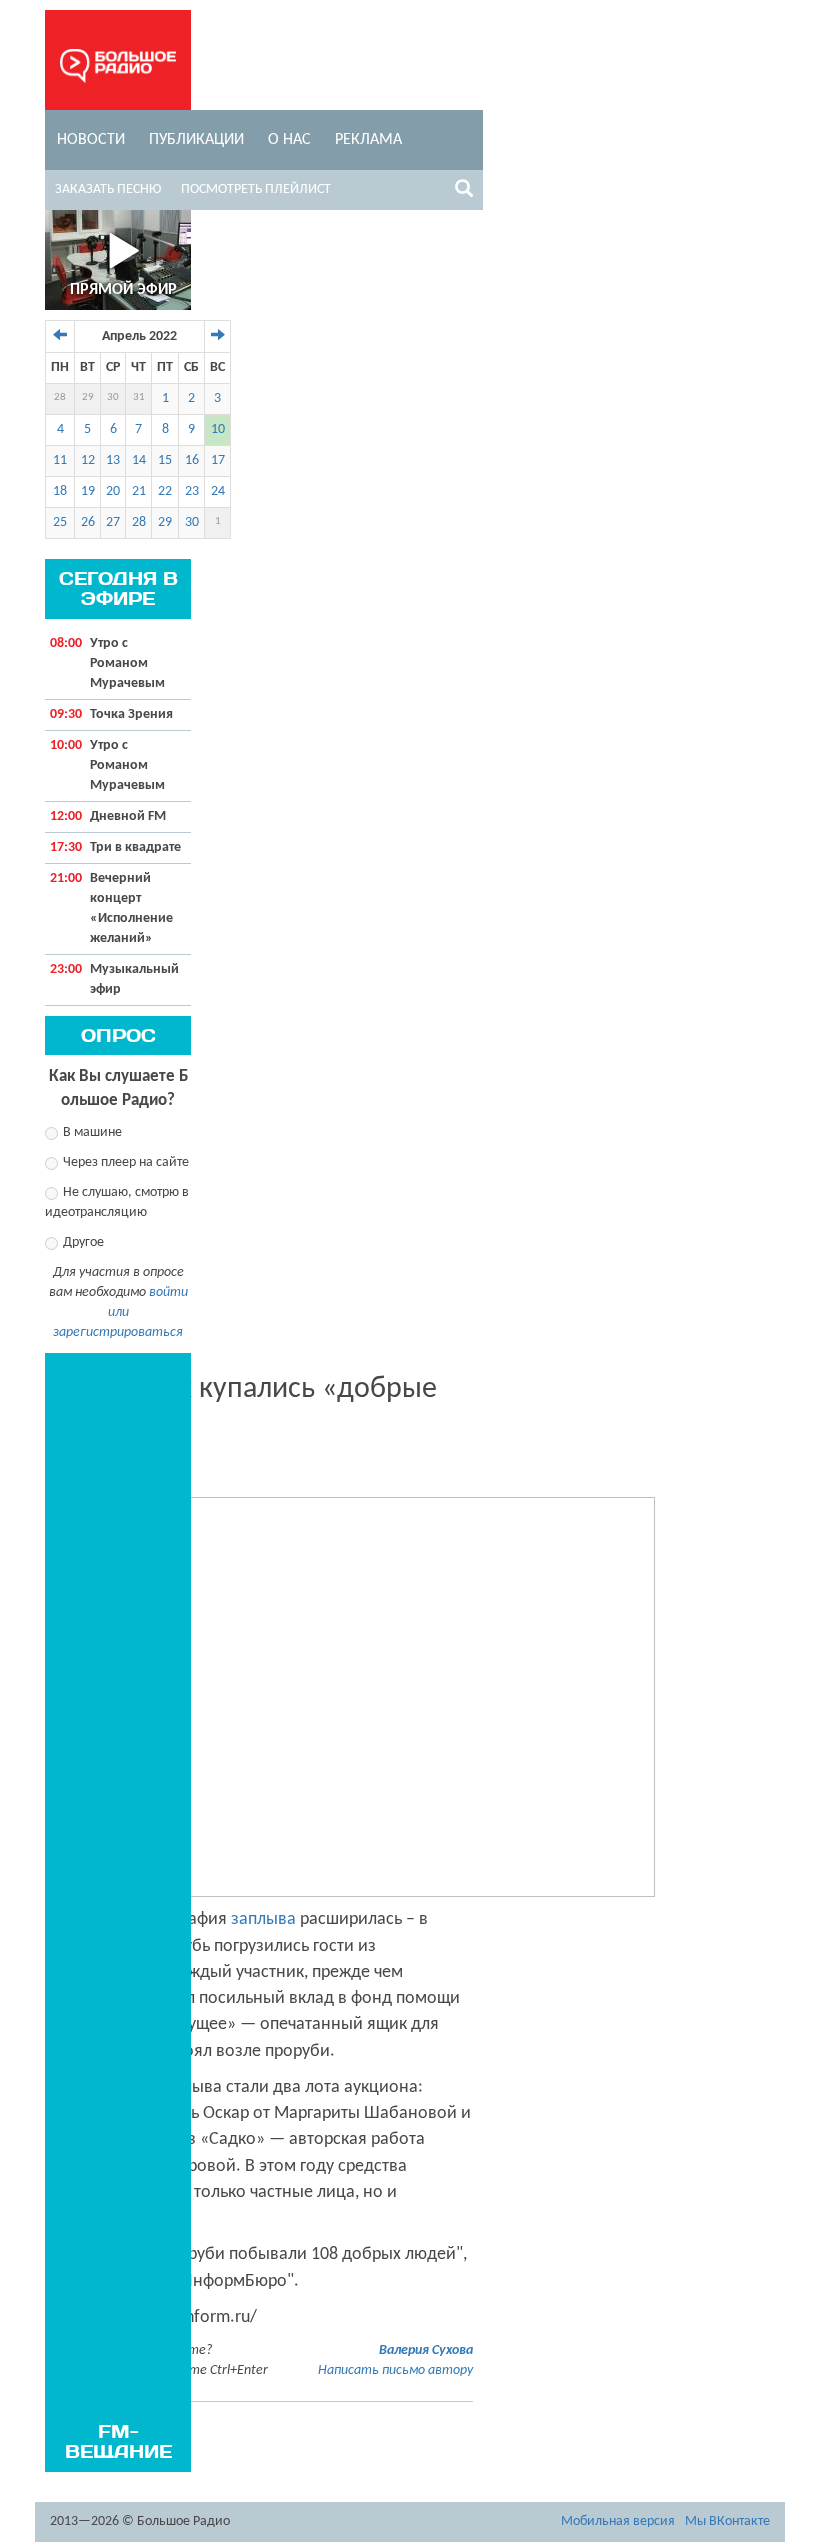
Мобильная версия (618, 2521)
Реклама (368, 140)
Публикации (196, 140)
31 (139, 397)
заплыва (263, 1919)
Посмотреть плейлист (256, 189)
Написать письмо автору (395, 2370)
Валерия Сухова (426, 2350)
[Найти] (464, 192)
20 (113, 491)
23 (192, 491)
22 (165, 491)
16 (192, 460)
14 (139, 460)
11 (60, 460)
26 (88, 522)
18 (60, 491)
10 (218, 429)
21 (139, 491)
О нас (289, 140)
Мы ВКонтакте (727, 2521)
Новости (91, 140)
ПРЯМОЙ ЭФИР (123, 290)
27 (113, 522)
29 (88, 397)
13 (113, 460)
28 (60, 397)
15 (165, 460)
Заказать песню (108, 189)
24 (218, 491)
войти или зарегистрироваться (120, 1312)
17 (218, 460)
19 (88, 491)
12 (88, 460)
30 (113, 397)
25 (60, 522)
